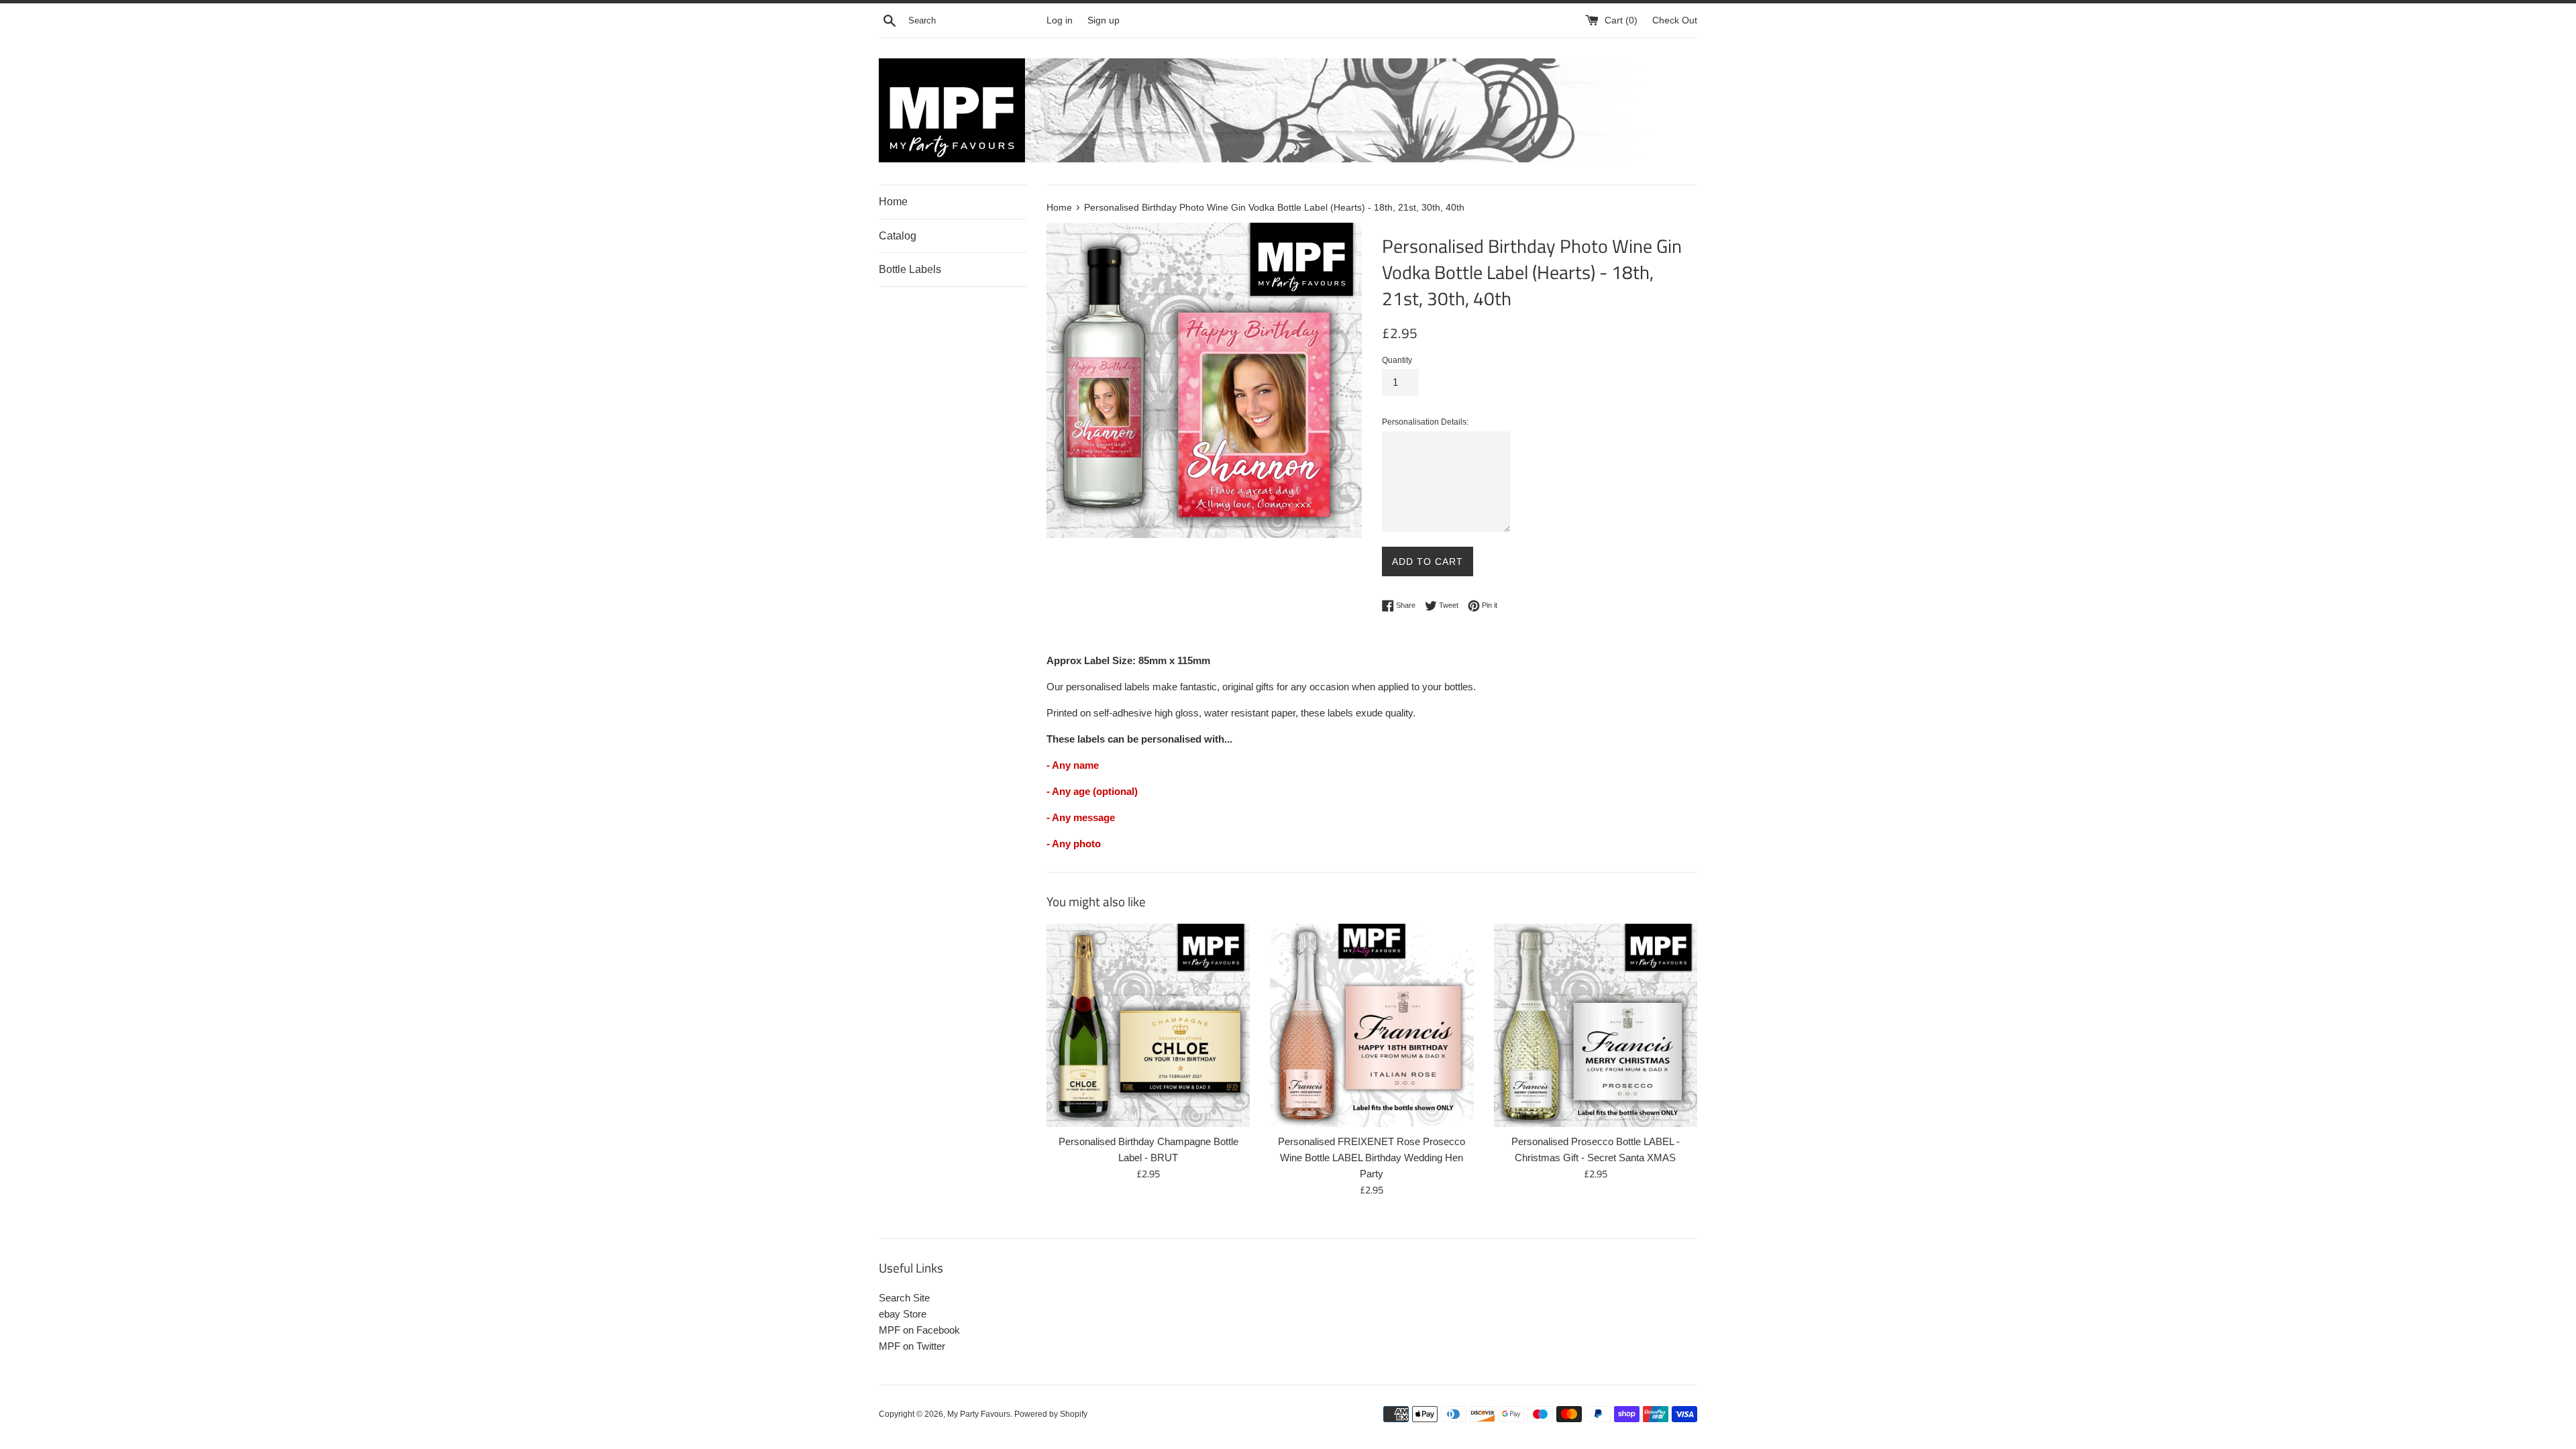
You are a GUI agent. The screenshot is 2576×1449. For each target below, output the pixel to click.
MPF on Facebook (919, 1330)
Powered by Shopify (1051, 1414)
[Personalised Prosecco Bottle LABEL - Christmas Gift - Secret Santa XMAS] (1596, 1025)
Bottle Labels (910, 269)
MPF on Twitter (912, 1346)
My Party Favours (979, 1414)
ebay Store (903, 1314)
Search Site (904, 1298)
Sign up (1104, 20)
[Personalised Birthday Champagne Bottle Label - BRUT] (1148, 1025)
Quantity (1397, 360)
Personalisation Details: (1425, 422)
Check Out (1675, 20)
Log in (1060, 20)
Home (893, 202)
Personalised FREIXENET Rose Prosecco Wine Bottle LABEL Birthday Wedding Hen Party (1372, 1158)
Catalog (898, 236)
